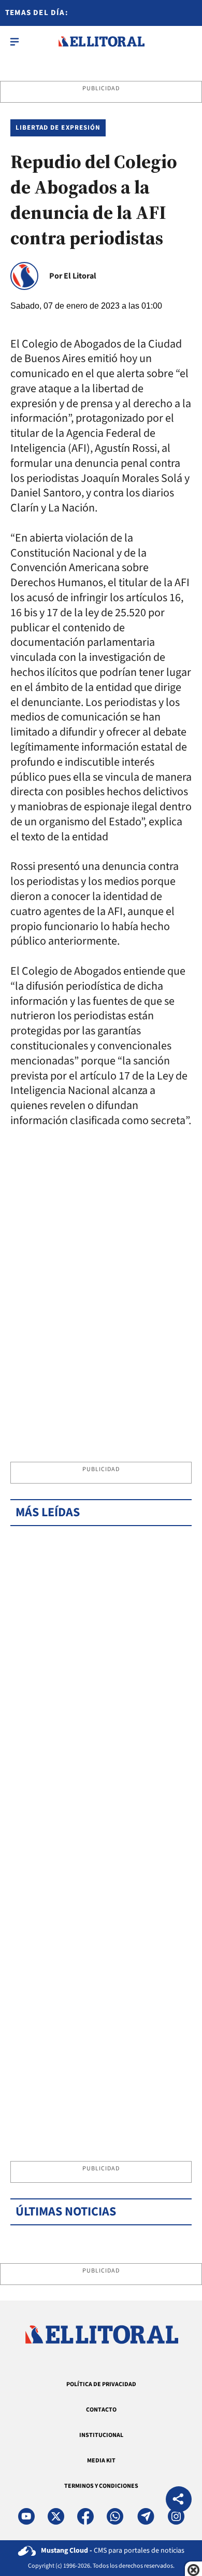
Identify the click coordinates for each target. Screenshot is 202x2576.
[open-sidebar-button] (15, 41)
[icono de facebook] (85, 2516)
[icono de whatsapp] (115, 2516)
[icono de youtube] (26, 2516)
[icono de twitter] (56, 2516)
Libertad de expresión (58, 128)
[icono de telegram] (146, 2516)
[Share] (179, 2501)
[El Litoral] (101, 41)
